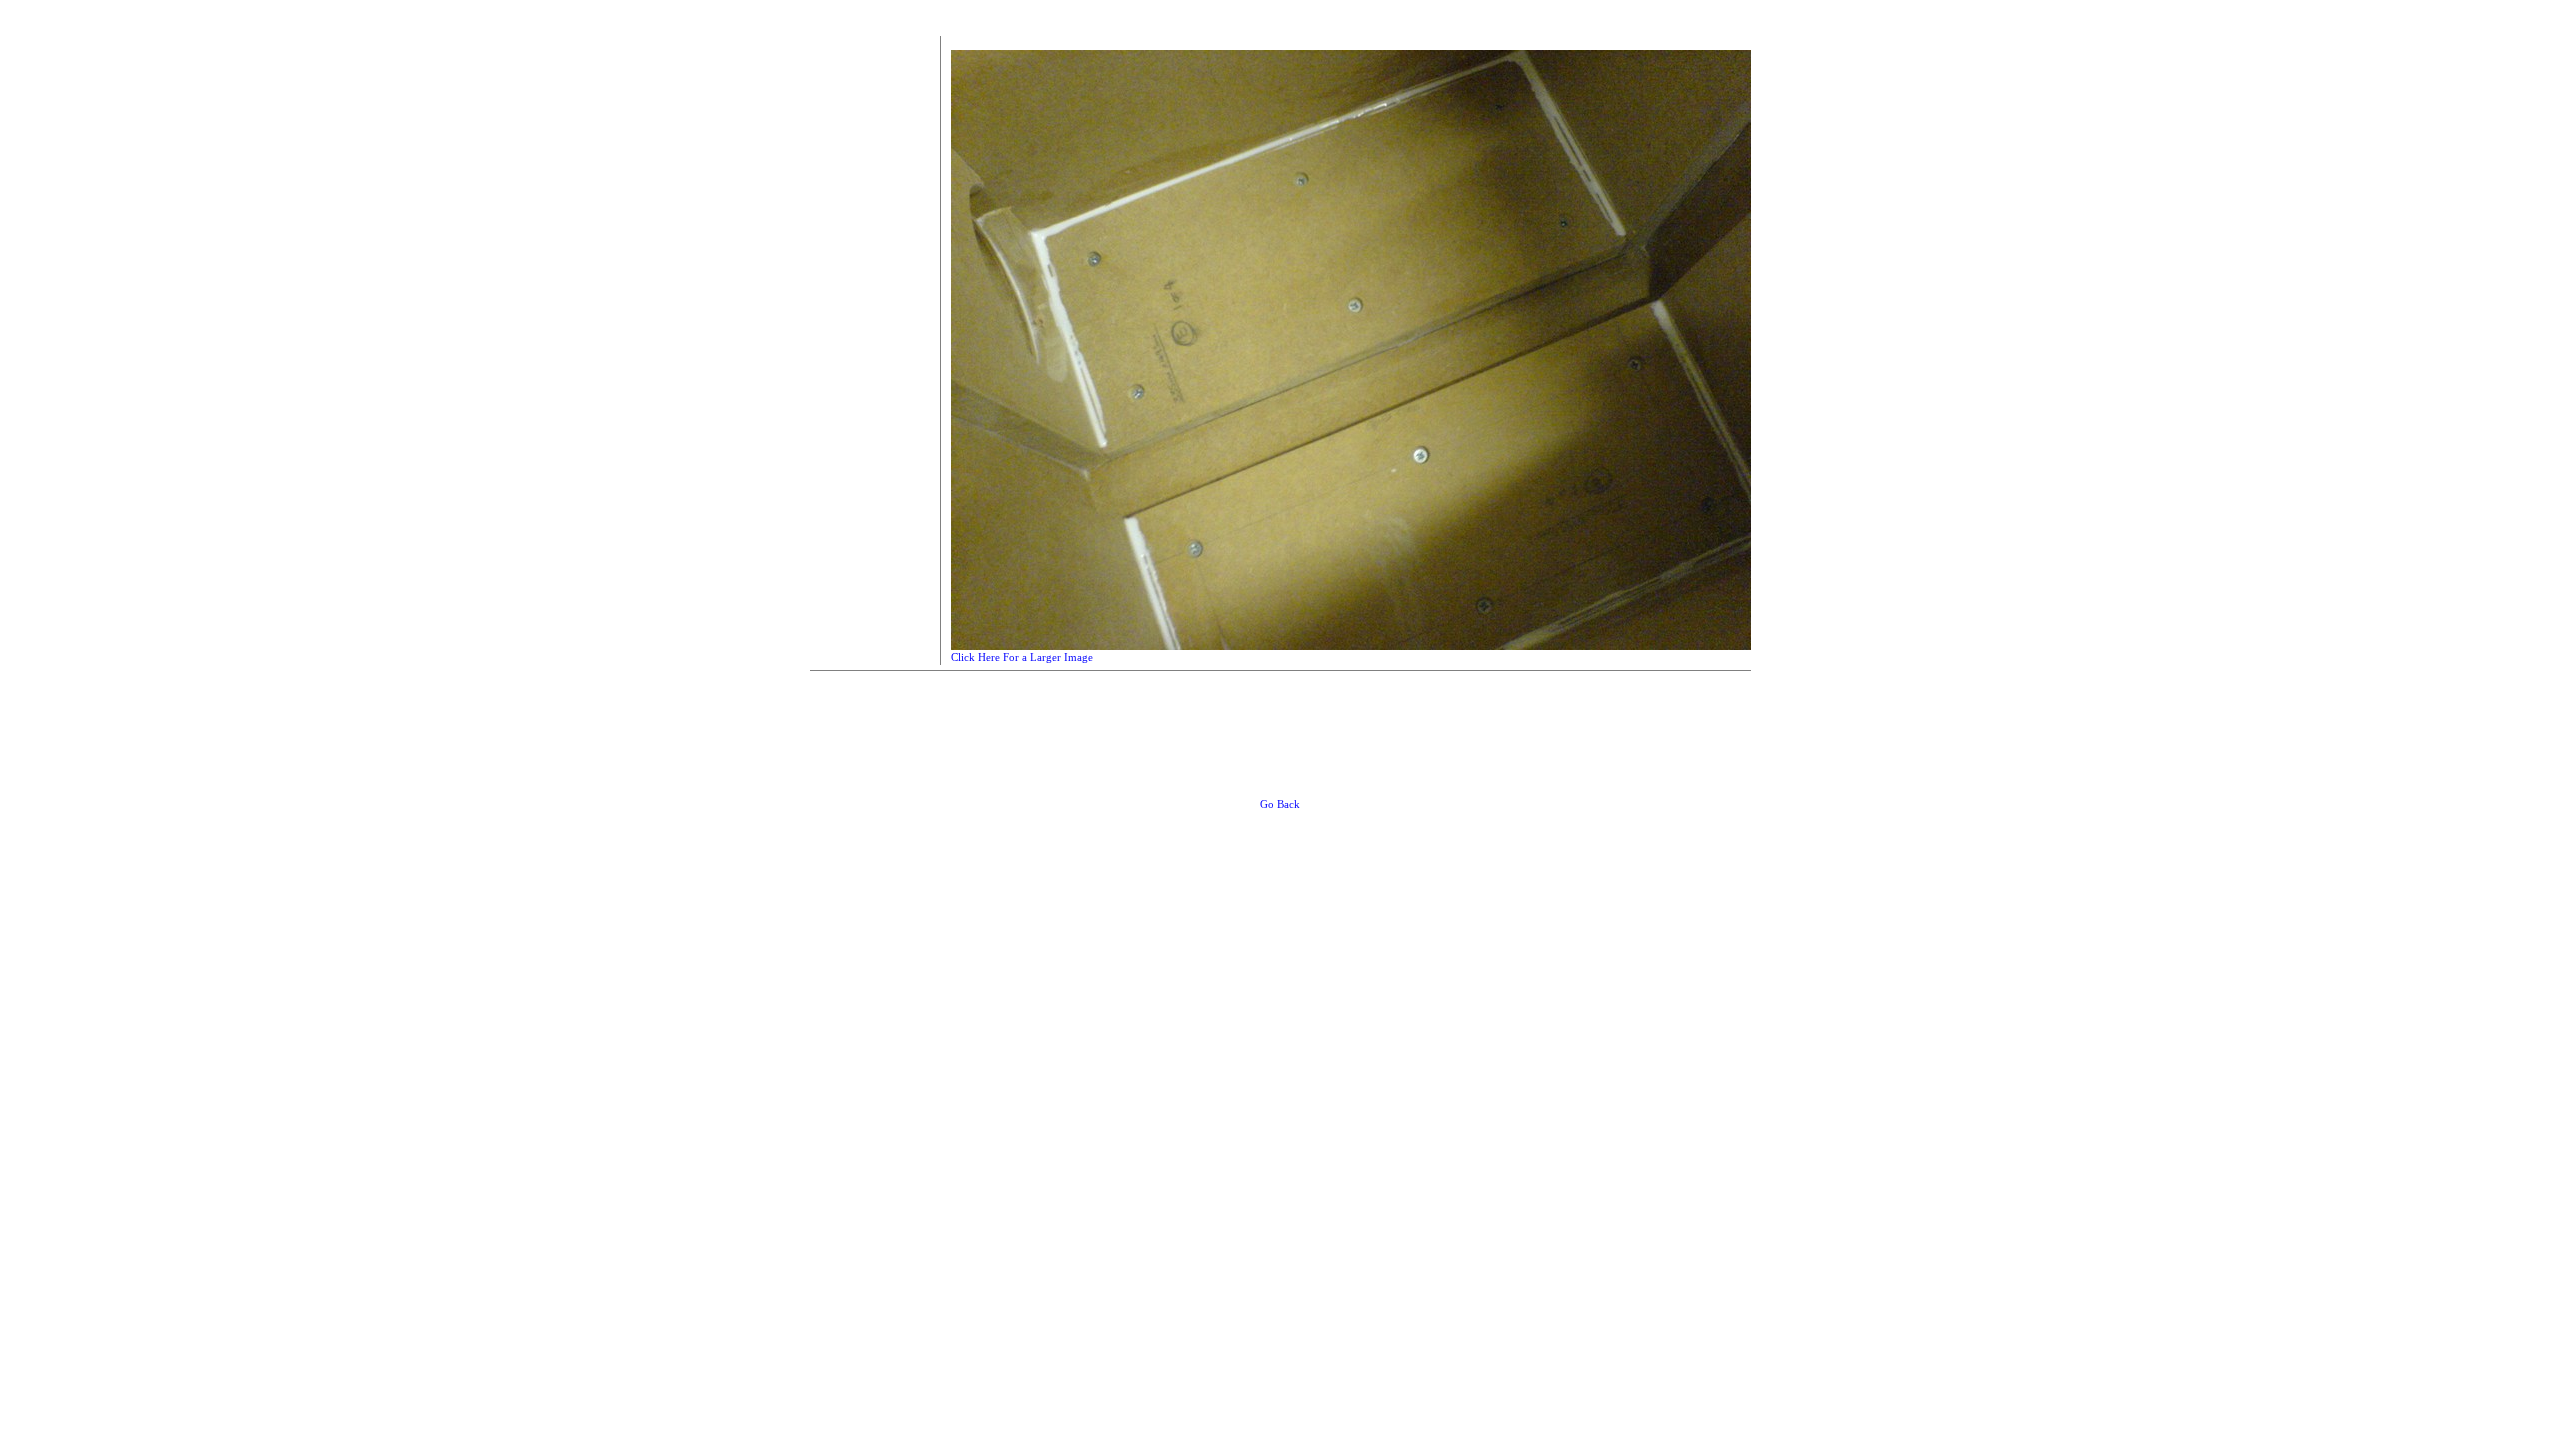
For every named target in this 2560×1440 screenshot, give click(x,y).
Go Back (1280, 804)
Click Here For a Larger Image (1022, 657)
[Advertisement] (870, 336)
